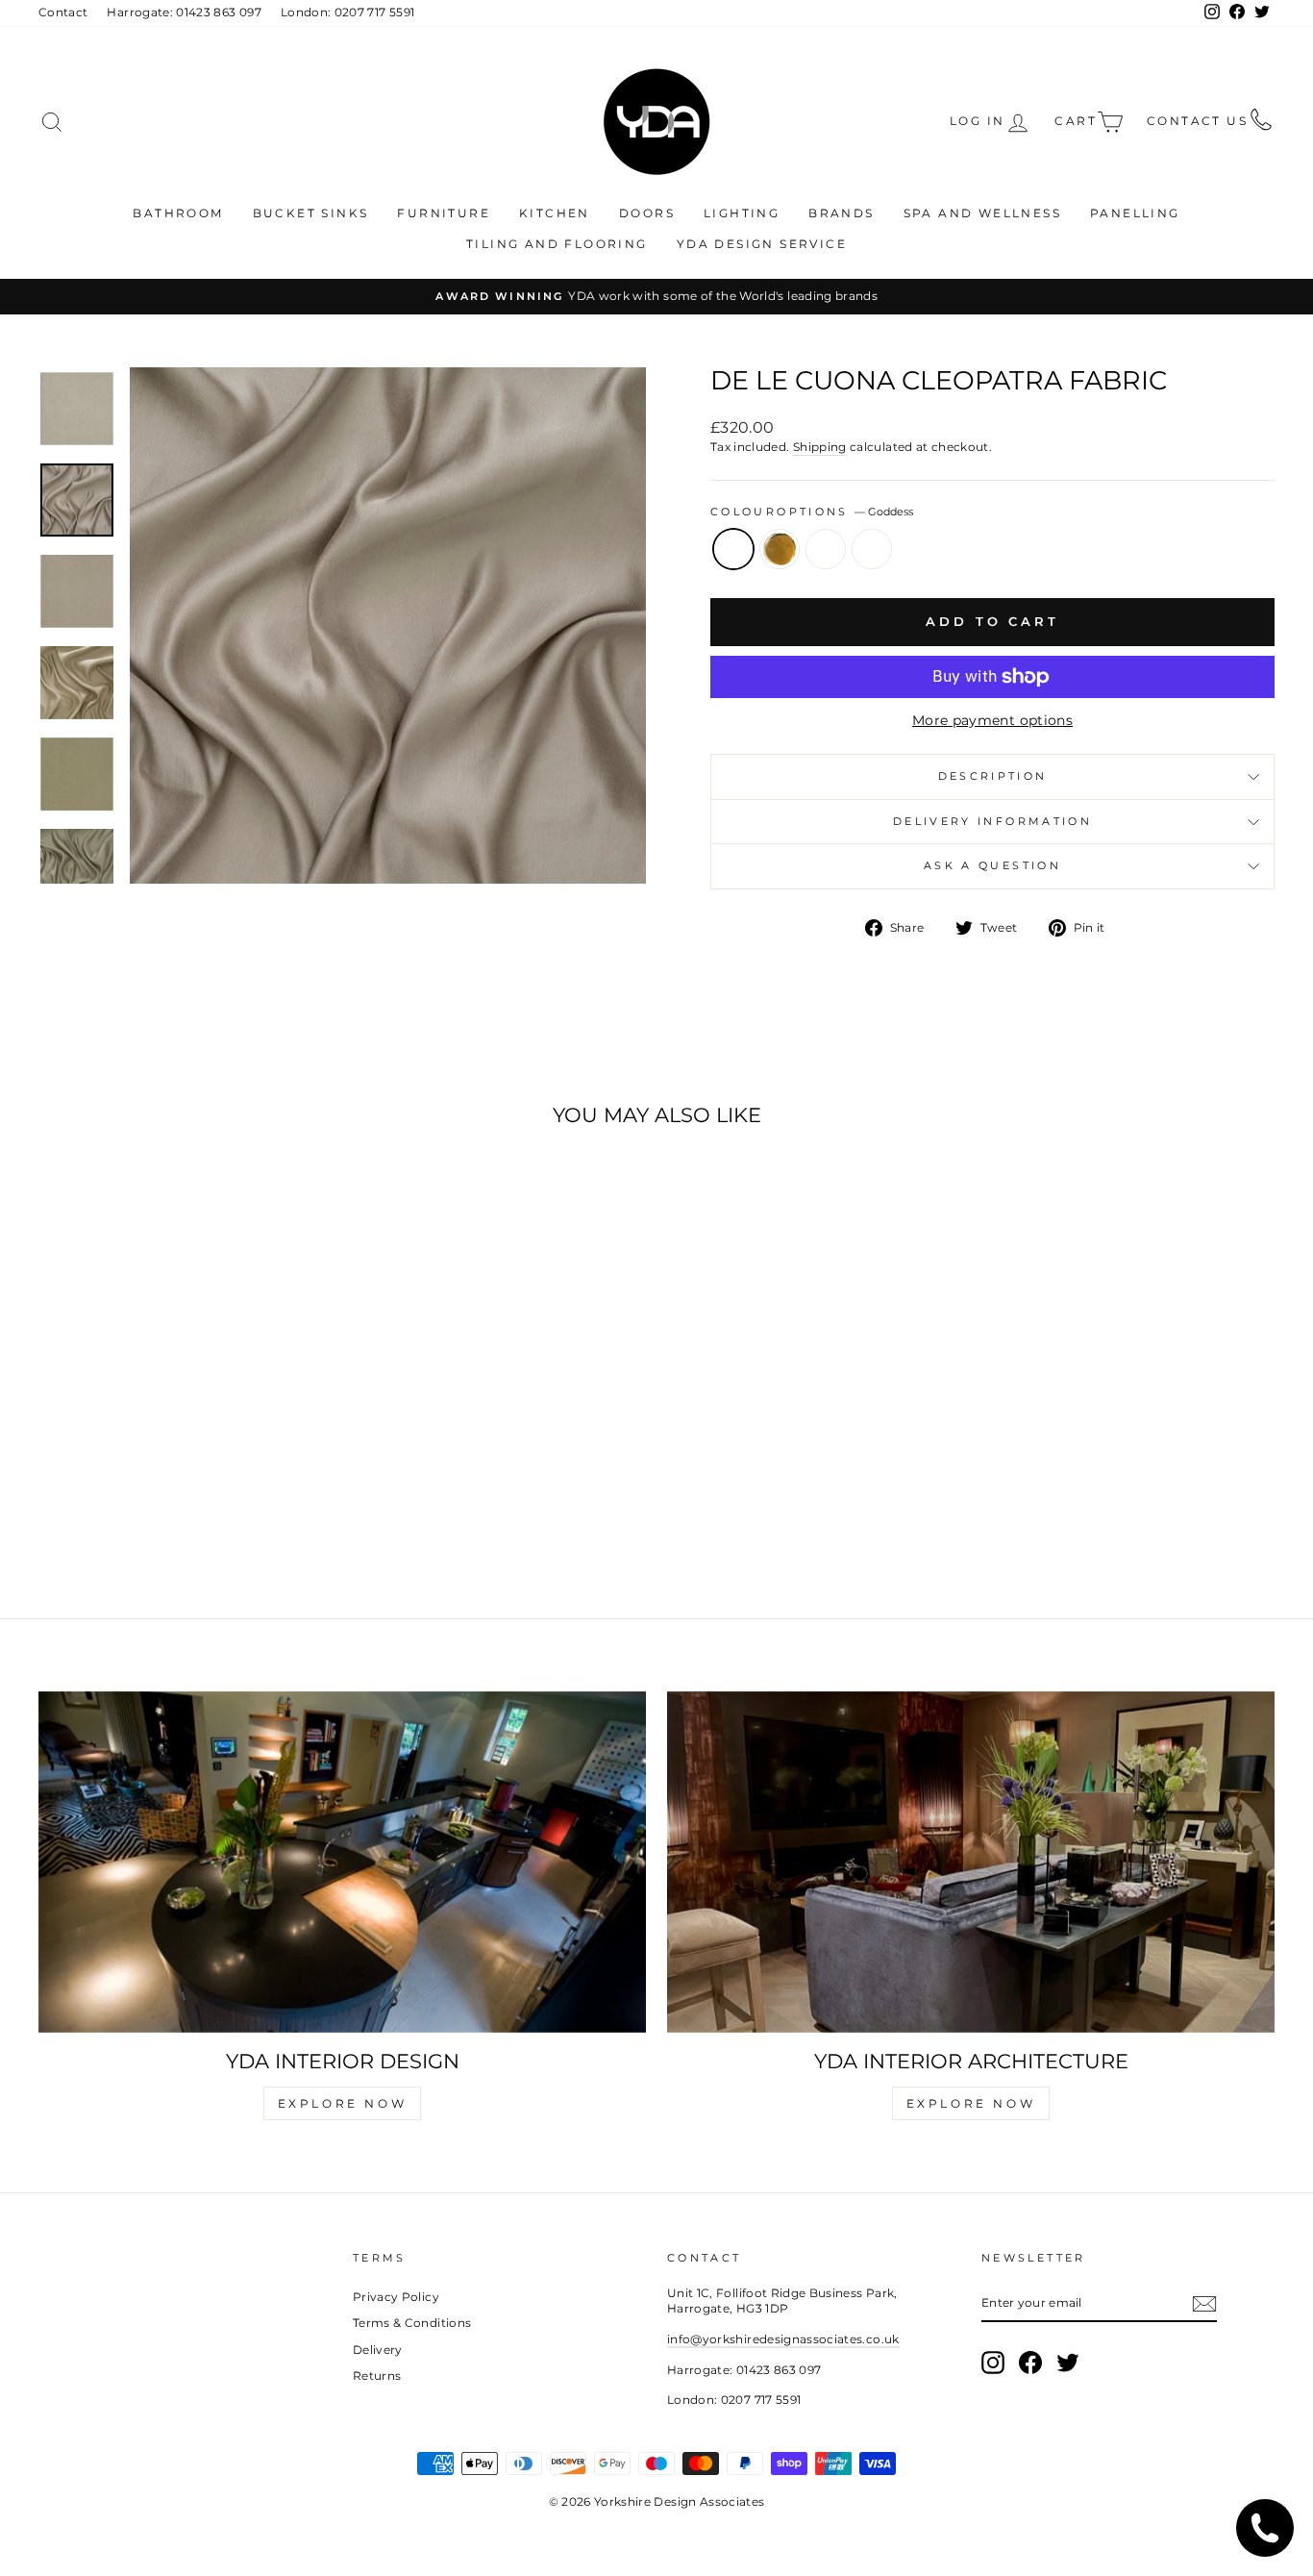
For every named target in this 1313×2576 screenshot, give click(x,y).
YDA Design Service (762, 244)
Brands (841, 213)
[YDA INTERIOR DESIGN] (342, 1863)
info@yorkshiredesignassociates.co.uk (783, 2339)
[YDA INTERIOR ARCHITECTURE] (971, 1863)
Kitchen (555, 213)
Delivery (378, 2350)
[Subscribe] (1204, 2304)
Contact (63, 12)
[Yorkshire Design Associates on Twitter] (1068, 2363)
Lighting (742, 213)
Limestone (826, 549)
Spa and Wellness (982, 213)
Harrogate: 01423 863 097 (184, 12)
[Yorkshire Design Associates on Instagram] (993, 2363)
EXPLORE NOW (343, 2103)
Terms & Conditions (412, 2323)
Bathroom (178, 213)
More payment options (992, 720)
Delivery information (992, 821)
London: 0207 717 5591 (347, 12)
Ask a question (992, 865)
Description (993, 776)
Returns (377, 2376)
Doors (647, 213)
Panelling (1135, 213)
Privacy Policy (396, 2297)
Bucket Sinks (311, 213)
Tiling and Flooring (557, 244)
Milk (872, 549)
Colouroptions (812, 512)
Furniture (444, 213)
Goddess (733, 549)
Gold (780, 549)
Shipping (820, 447)
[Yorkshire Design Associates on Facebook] (1030, 2363)
